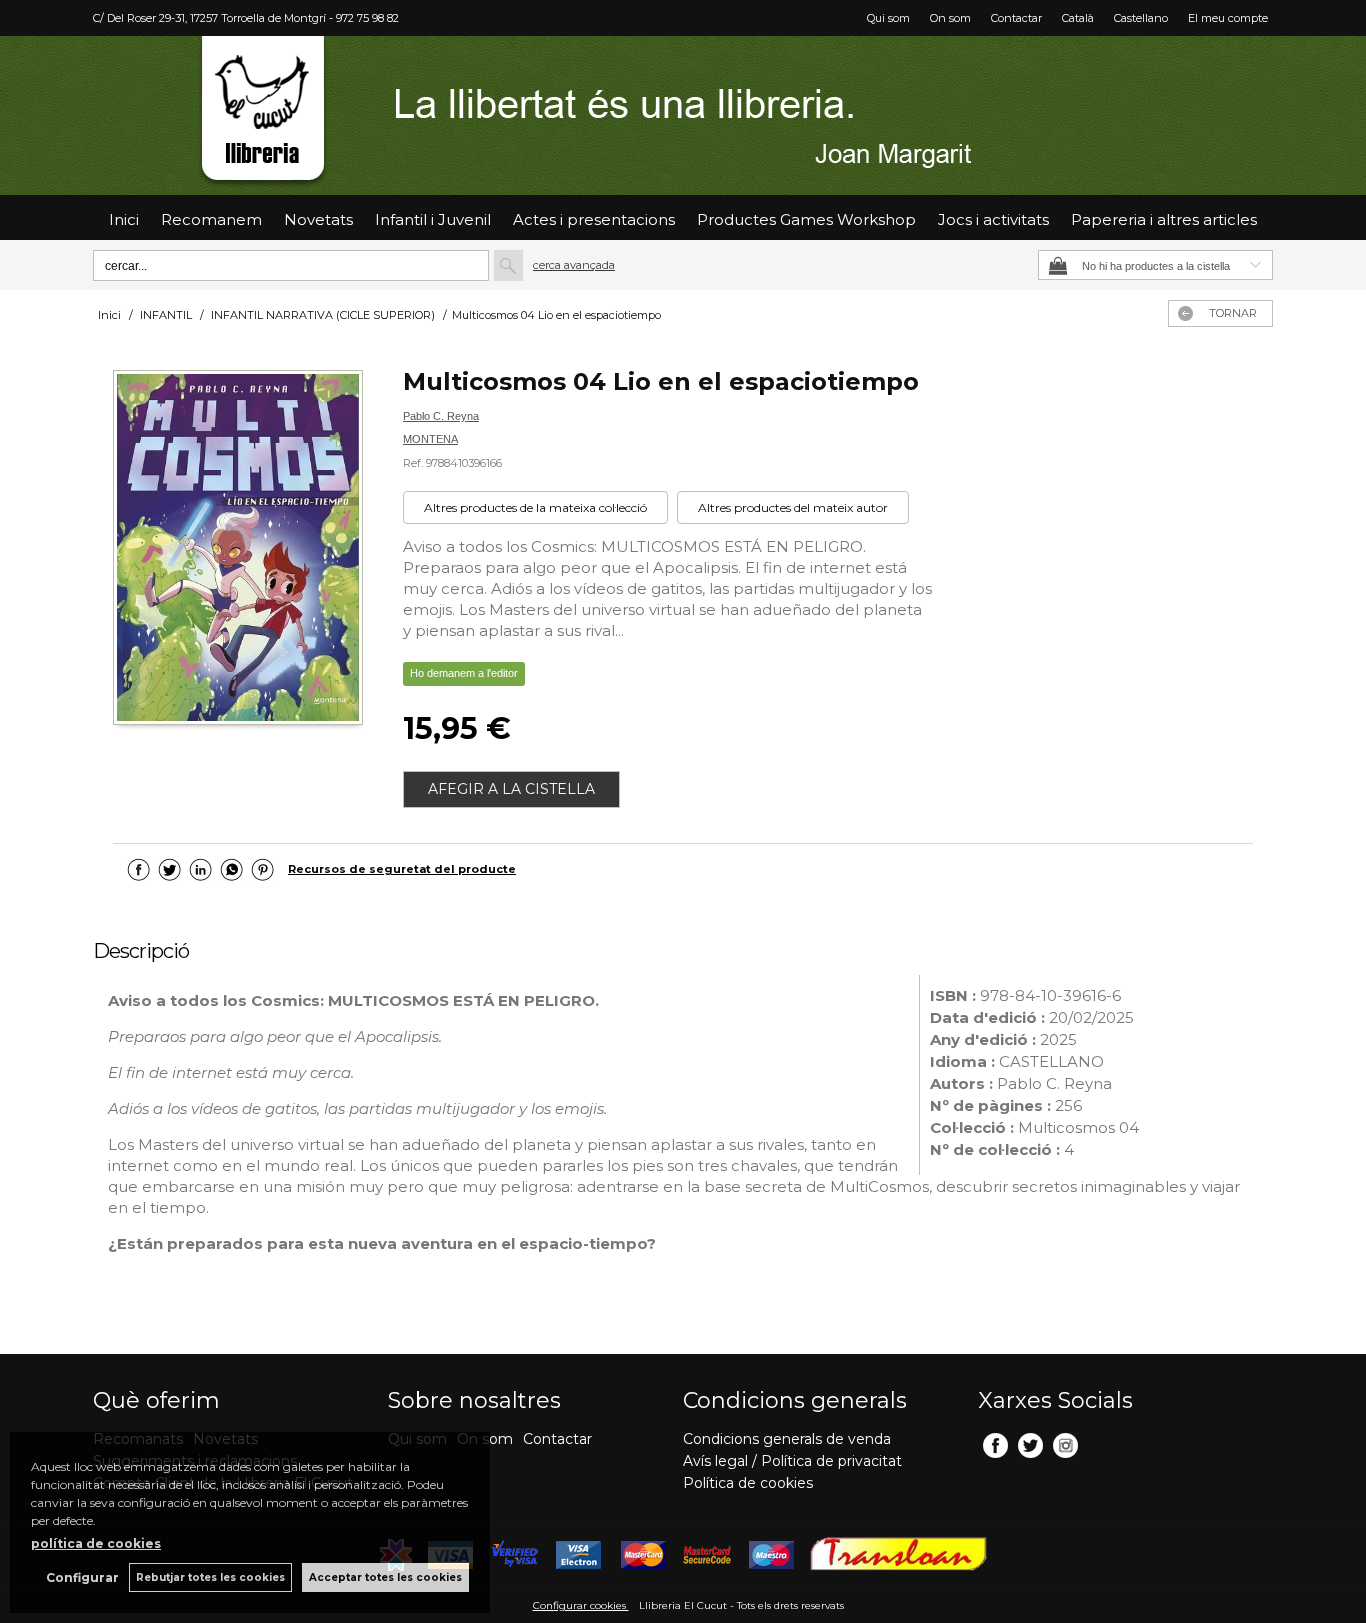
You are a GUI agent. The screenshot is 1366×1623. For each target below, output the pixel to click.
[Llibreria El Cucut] (683, 115)
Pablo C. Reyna (441, 416)
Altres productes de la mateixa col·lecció (535, 507)
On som (950, 18)
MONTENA (430, 439)
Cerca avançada (574, 265)
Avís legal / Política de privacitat (792, 1461)
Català (1078, 18)
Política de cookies (748, 1483)
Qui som (888, 18)
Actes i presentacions (594, 219)
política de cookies (96, 1543)
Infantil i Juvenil (433, 219)
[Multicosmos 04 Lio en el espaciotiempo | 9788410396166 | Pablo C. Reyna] (238, 550)
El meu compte (1228, 18)
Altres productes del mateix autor (793, 507)
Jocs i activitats (993, 219)
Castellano (1141, 18)
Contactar (1016, 18)
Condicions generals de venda (787, 1439)
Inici (124, 219)
